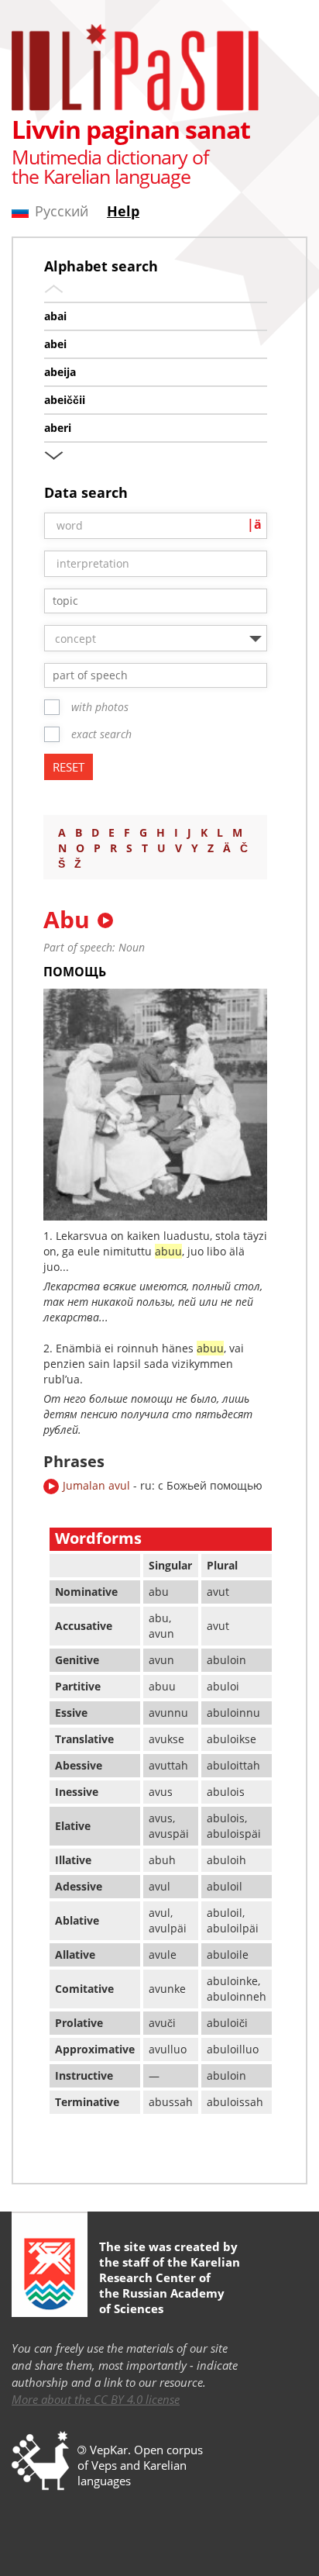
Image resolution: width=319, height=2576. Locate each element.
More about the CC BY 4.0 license (96, 2399)
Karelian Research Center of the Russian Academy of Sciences (170, 2285)
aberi (58, 428)
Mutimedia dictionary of (110, 157)
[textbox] (163, 601)
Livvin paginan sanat (131, 129)
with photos (100, 707)
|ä (254, 524)
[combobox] (156, 601)
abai (55, 316)
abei (55, 344)
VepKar (109, 2450)
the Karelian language (101, 176)
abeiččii (65, 400)
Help (123, 211)
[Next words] (54, 452)
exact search (101, 734)
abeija (60, 372)
